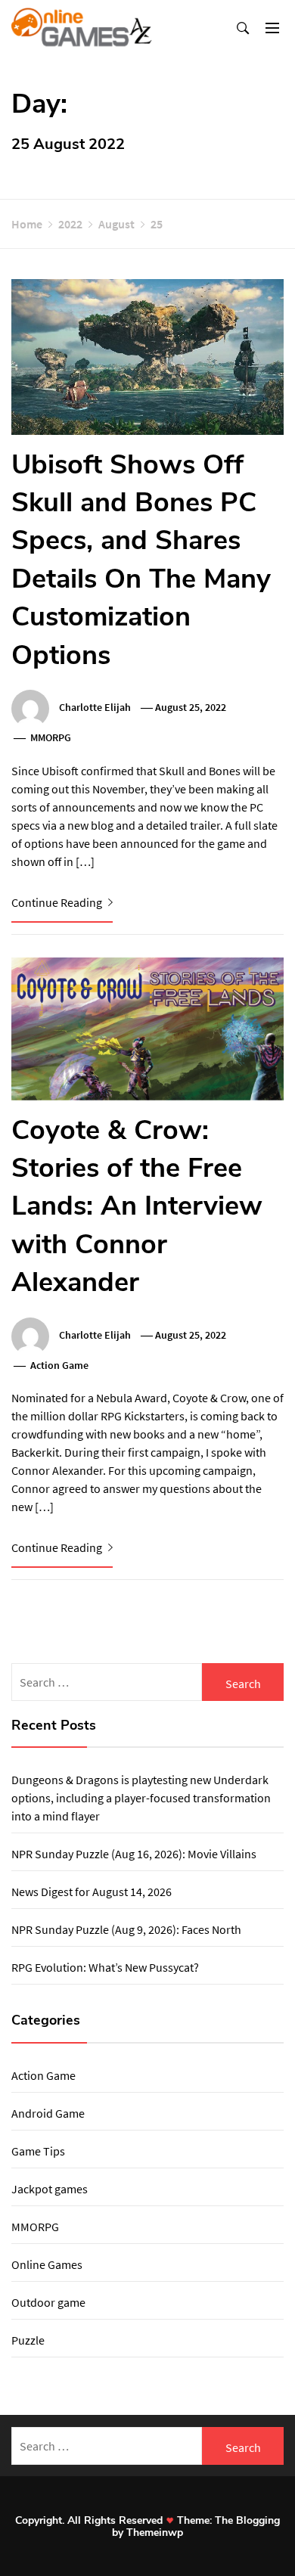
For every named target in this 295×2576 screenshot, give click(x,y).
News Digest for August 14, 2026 (92, 1892)
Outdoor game (48, 2302)
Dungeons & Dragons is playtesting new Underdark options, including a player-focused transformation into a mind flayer (141, 1798)
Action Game (59, 1365)
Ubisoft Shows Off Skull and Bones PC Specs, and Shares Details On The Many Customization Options (141, 560)
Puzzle (28, 2340)
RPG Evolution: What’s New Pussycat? (105, 1967)
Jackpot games (50, 2189)
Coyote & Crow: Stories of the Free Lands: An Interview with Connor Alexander (137, 1207)
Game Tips (38, 2151)
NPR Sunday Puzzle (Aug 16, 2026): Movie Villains (134, 1854)
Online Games (47, 2264)
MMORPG (51, 737)
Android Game (48, 2113)
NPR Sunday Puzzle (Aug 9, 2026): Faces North (126, 1929)
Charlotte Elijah (95, 707)
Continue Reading (58, 902)
